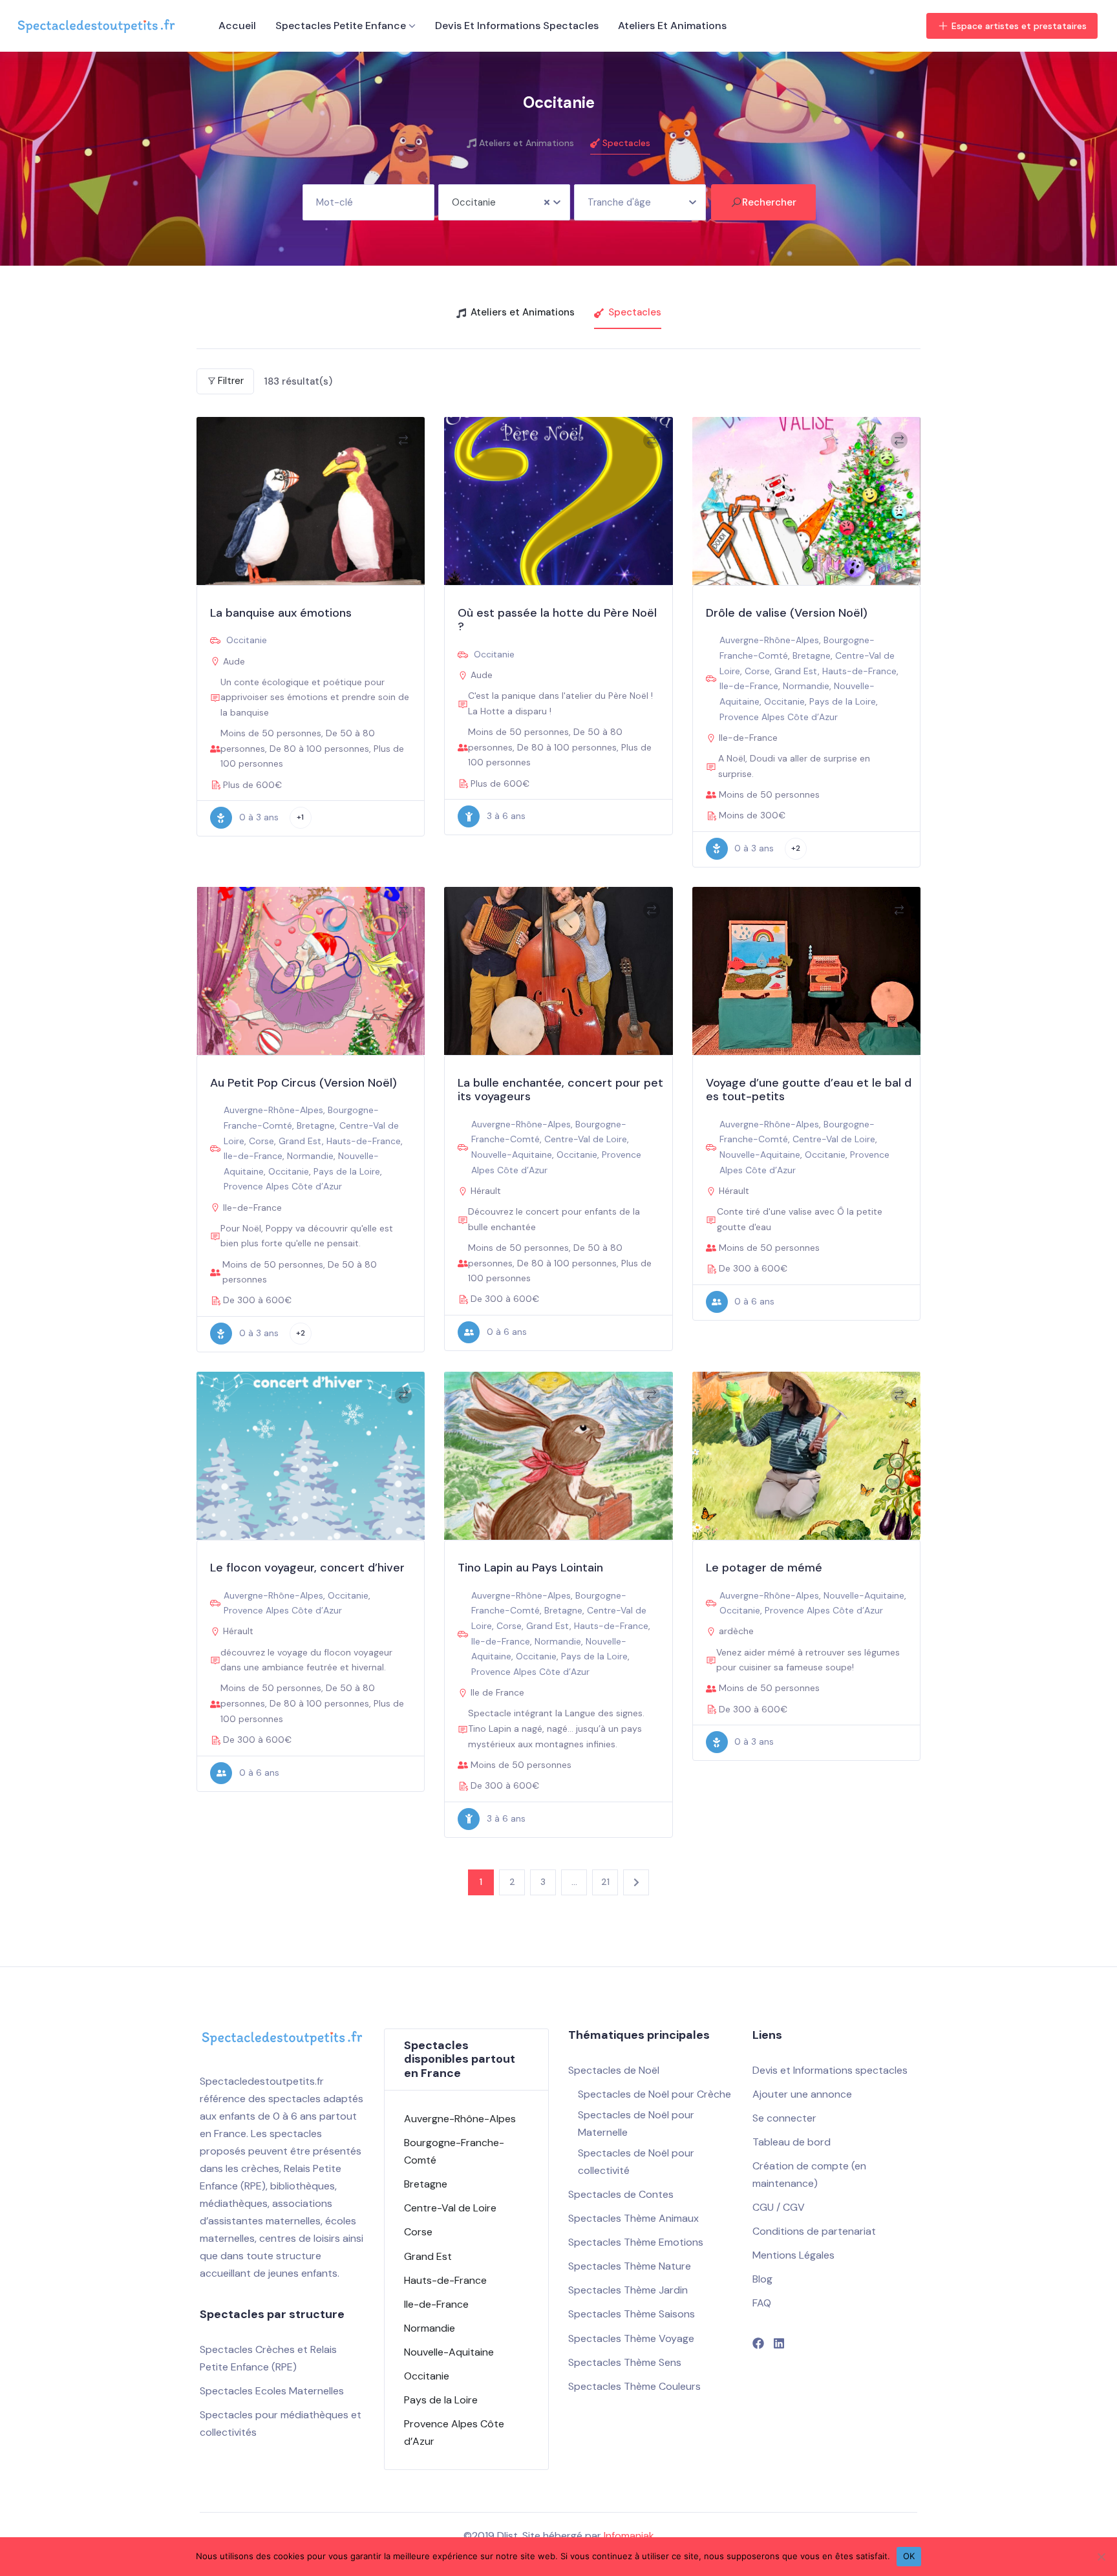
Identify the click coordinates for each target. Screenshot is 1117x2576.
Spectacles (626, 143)
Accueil (237, 26)
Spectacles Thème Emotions (636, 2242)
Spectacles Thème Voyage (631, 2338)
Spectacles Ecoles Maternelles (272, 2391)
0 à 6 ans (507, 1332)
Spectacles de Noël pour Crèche (654, 2094)
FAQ (762, 2303)
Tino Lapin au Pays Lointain (530, 1568)
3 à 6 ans (506, 816)
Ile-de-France (749, 686)
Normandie (806, 686)
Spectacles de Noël (614, 2070)
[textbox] (640, 198)
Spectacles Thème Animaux (633, 2218)
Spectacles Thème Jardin (628, 2290)
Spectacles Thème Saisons (632, 2314)
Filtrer (231, 381)
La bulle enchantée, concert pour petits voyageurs (560, 1090)
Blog (762, 2279)
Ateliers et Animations (672, 26)
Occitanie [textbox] (474, 202)
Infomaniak (629, 2536)
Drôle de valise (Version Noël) (787, 613)
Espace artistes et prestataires (1019, 26)
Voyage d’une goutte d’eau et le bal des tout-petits (809, 1090)
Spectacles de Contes (621, 2194)
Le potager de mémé (764, 1568)
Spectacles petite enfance (341, 26)
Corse (757, 671)
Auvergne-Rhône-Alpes (769, 640)
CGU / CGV (779, 2207)
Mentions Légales (793, 2255)
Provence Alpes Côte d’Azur (779, 717)
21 (605, 1882)
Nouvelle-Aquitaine (512, 1155)
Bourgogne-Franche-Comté (454, 2151)
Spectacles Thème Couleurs (634, 2386)
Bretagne (812, 655)
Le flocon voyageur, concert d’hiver (307, 1568)
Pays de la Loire (843, 701)
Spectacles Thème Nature (630, 2266)
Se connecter (784, 2118)
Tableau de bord (792, 2142)
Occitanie (247, 640)
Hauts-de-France (859, 671)
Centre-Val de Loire (586, 1139)
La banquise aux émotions (281, 613)
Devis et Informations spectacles (517, 26)
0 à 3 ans (259, 817)
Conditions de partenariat (814, 2231)
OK (909, 2556)
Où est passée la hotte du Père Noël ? (557, 620)
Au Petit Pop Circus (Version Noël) (303, 1083)
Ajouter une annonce (802, 2094)
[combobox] (504, 202)
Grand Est (796, 671)
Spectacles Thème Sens (625, 2362)
